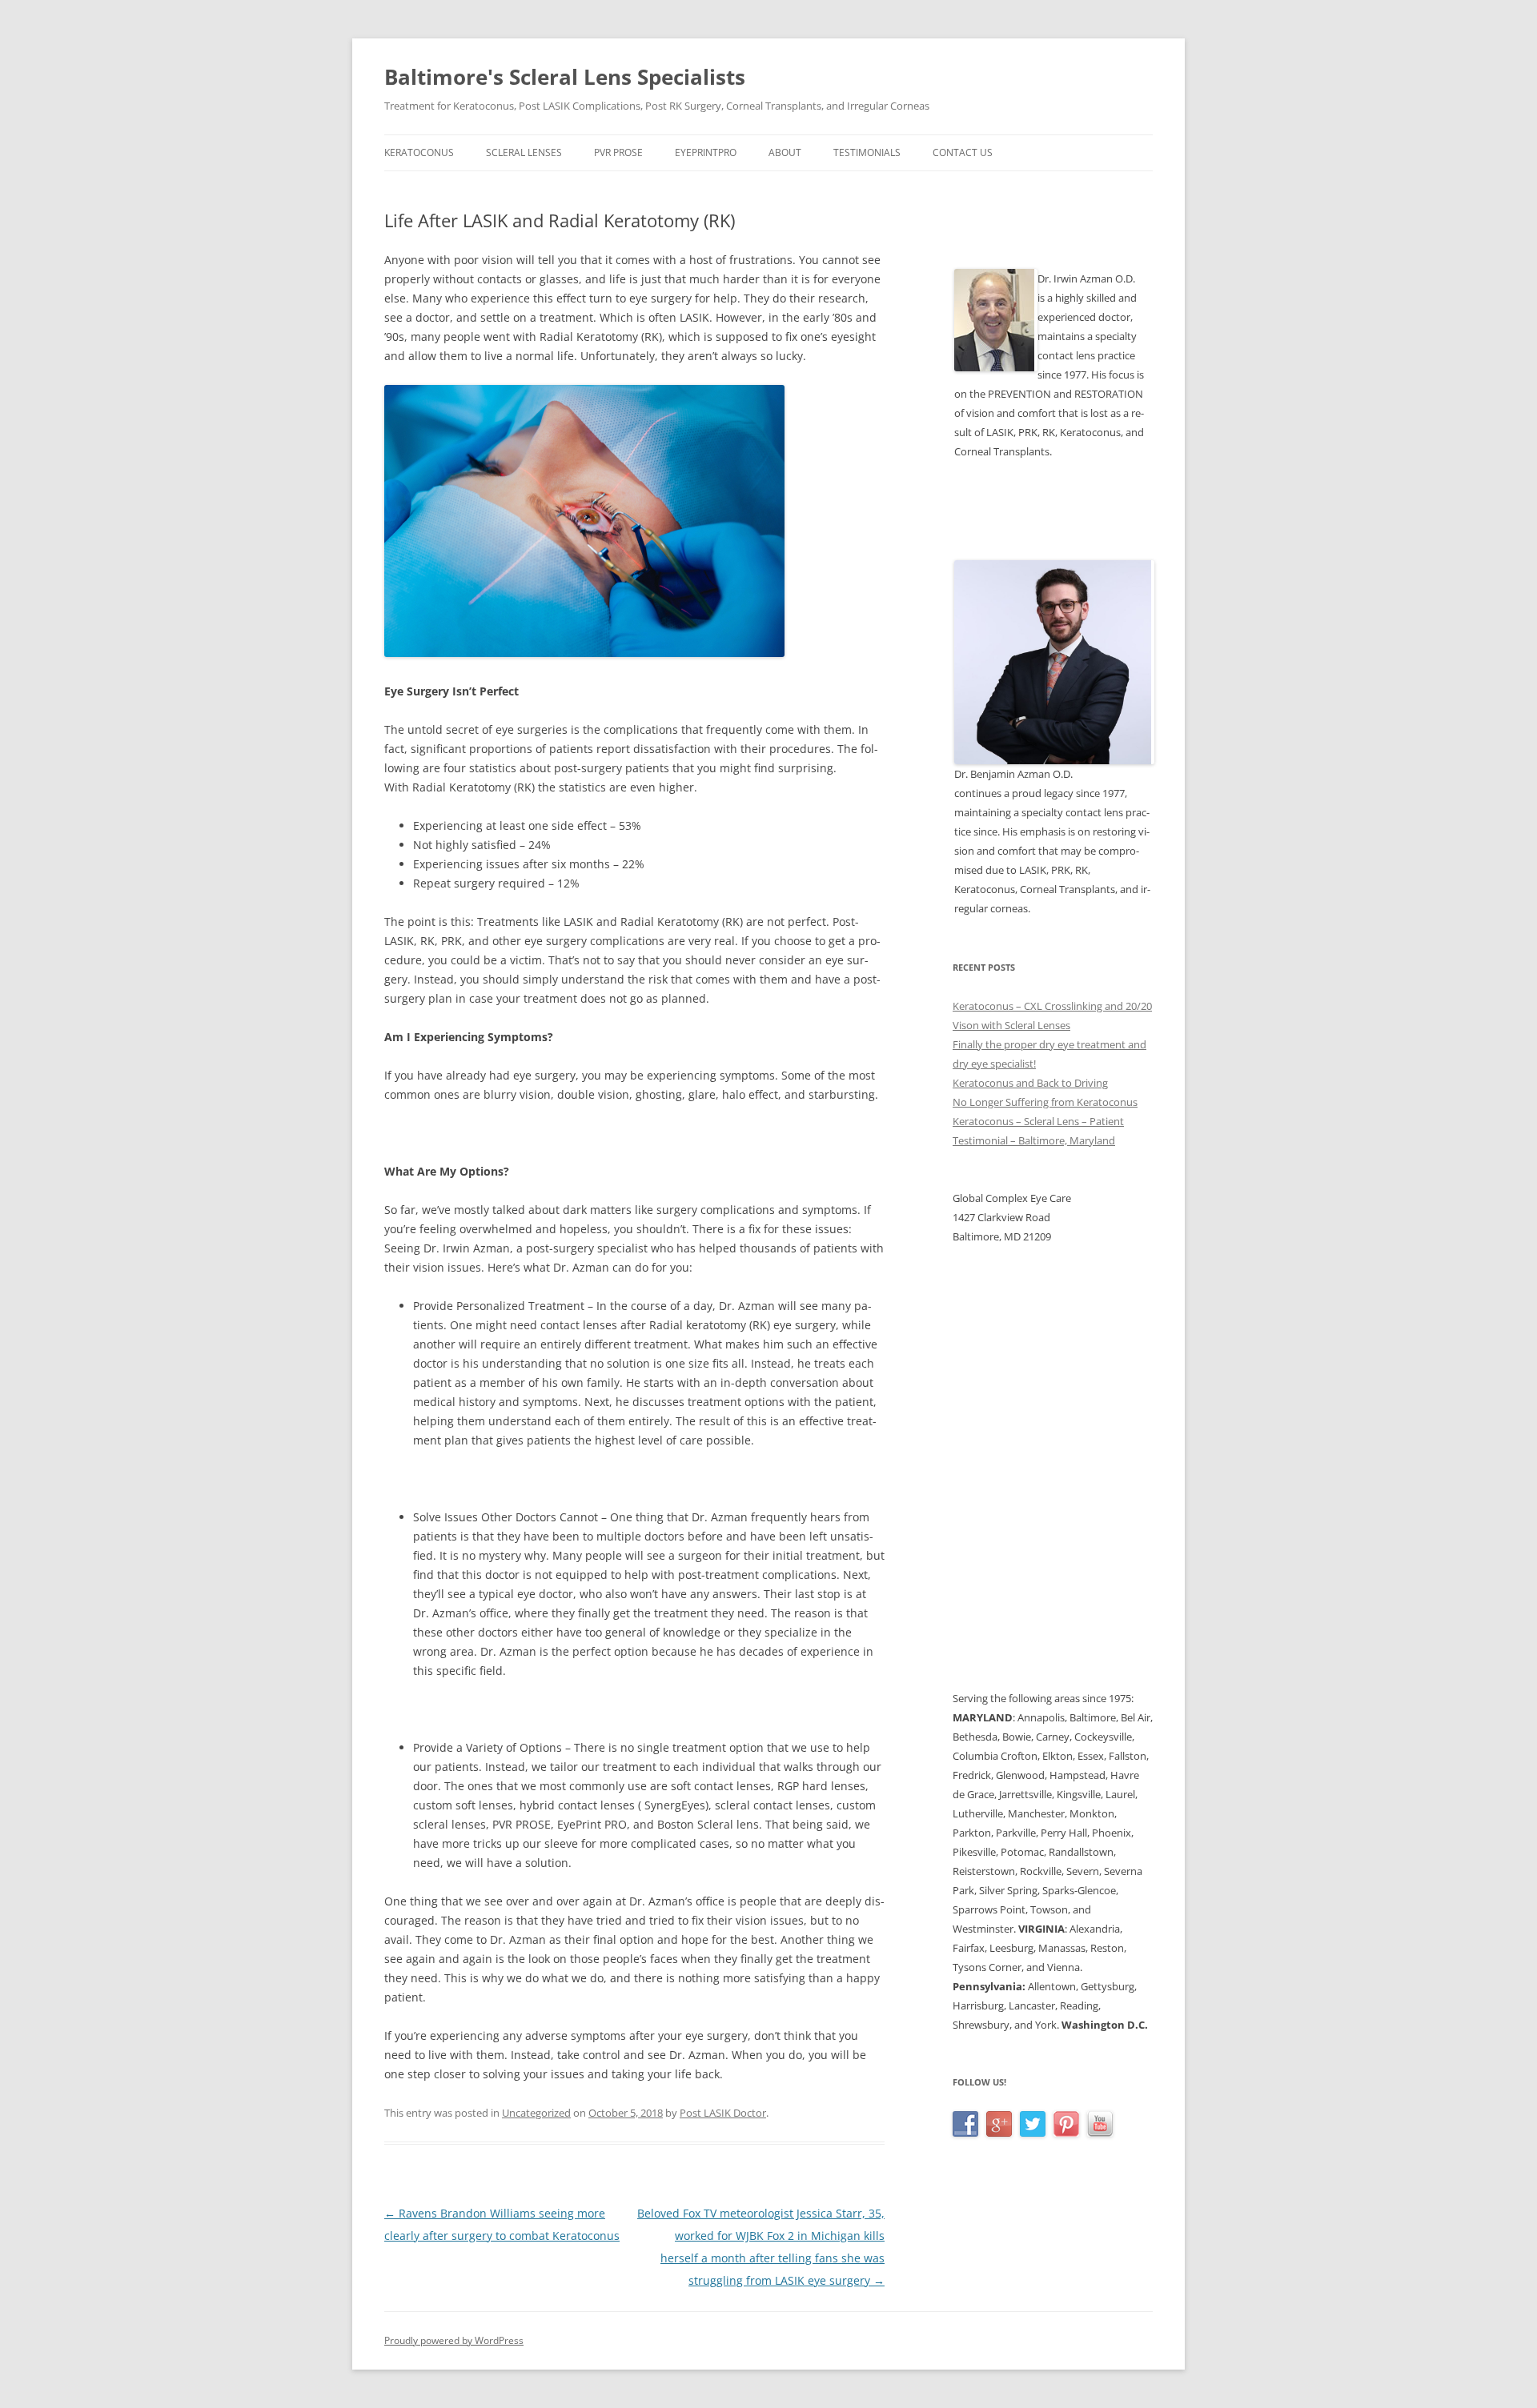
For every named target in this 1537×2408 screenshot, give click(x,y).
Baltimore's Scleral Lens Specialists (565, 77)
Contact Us (963, 152)
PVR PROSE (618, 152)
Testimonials (867, 152)
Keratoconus (419, 152)
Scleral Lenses (524, 152)
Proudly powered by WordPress (454, 2340)
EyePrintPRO (706, 152)
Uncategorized (536, 2113)
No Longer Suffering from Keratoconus (1045, 1102)
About (785, 152)
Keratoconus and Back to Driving (1030, 1083)
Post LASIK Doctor (723, 2113)
